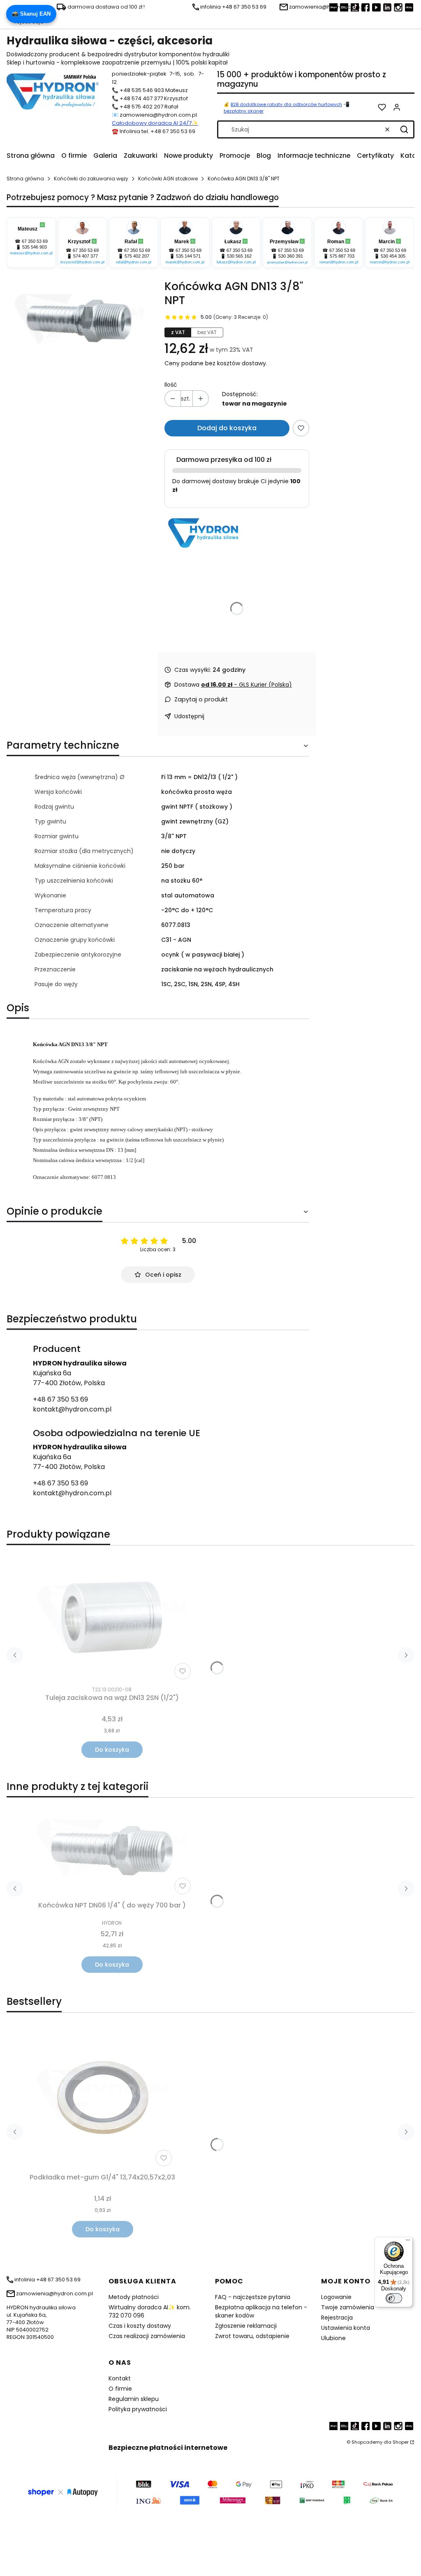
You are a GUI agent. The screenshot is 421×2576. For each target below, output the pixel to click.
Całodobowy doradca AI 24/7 (152, 123)
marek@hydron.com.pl (185, 262)
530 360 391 (291, 256)
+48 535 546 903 (142, 90)
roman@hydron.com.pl (339, 262)
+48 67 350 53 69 (60, 1399)
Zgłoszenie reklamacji (246, 2326)
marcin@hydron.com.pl (390, 262)
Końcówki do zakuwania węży (91, 179)
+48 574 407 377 (141, 98)
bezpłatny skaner (244, 111)
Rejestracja (337, 2318)
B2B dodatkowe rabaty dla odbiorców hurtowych (286, 104)
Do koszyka (112, 1750)
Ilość (171, 385)
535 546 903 (35, 247)
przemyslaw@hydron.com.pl (287, 262)
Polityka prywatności (138, 2409)
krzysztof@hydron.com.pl (82, 262)
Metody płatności (134, 2297)
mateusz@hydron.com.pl (31, 253)
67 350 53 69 (35, 241)
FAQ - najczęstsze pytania (253, 2297)
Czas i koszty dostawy (140, 2326)
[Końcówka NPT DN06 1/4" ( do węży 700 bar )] (112, 1851)
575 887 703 (342, 256)
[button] (404, 129)
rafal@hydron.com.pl (134, 262)
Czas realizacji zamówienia (147, 2336)
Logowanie (336, 2297)
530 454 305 (393, 256)
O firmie (120, 2389)
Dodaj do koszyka (227, 428)
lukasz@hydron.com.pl (236, 262)
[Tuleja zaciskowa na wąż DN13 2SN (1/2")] (112, 1617)
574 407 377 (86, 256)
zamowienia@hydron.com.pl (158, 115)
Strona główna (25, 179)
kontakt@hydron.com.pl (72, 1409)
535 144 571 (188, 256)
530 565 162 (239, 256)
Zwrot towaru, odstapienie (252, 2336)
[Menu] (408, 2242)
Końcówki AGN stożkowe (168, 179)
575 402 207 (137, 256)
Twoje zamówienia (348, 2307)
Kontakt (120, 2378)
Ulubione (333, 2338)
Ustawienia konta (346, 2328)
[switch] (394, 2298)
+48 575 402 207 (141, 107)
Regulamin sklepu (134, 2399)
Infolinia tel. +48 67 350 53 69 (157, 131)
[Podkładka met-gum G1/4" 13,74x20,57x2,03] (102, 2098)
